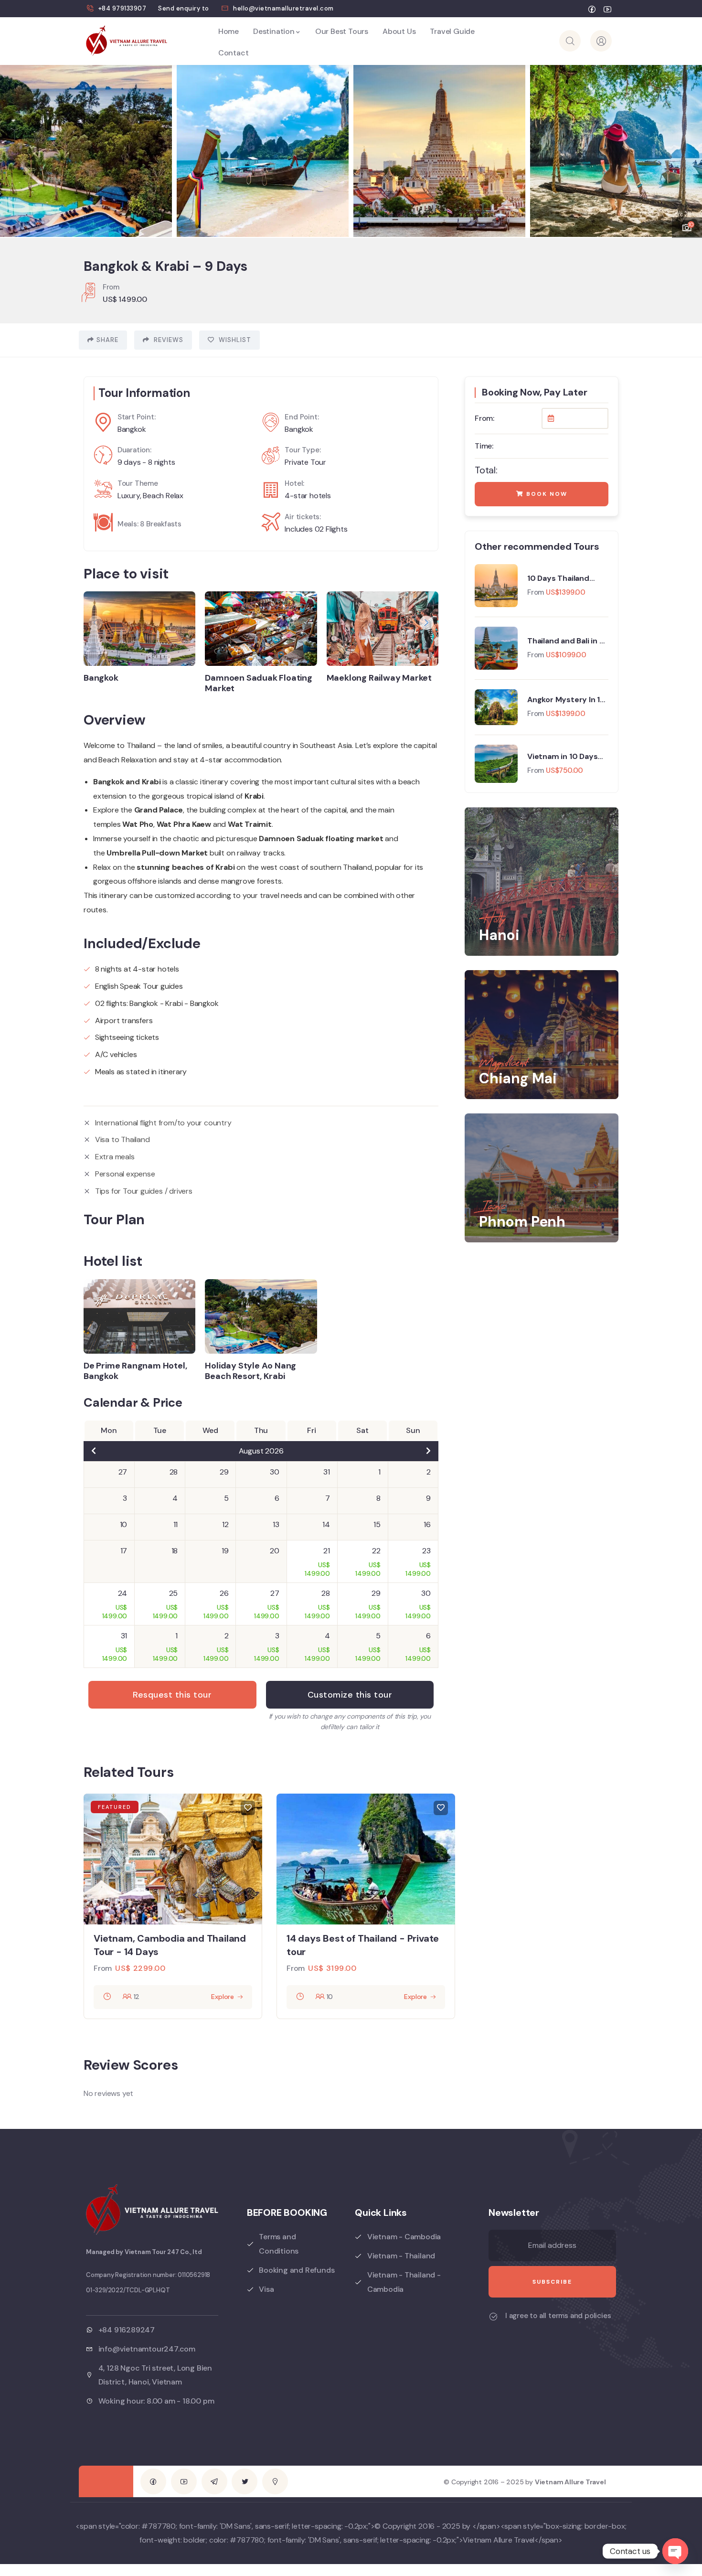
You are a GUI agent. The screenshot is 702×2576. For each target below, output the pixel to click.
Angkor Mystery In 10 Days (566, 700)
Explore (223, 1997)
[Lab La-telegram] (214, 2481)
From (536, 592)
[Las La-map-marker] (275, 2481)
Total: (486, 470)
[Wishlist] (248, 1808)
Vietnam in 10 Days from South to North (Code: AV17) (565, 757)
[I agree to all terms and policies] (493, 2317)
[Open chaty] (675, 2551)
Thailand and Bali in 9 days (566, 641)
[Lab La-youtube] (184, 2481)
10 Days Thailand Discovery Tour (558, 578)
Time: (484, 446)
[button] (685, 145)
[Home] (127, 41)
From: (484, 418)
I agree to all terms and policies (558, 2316)
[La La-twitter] (245, 2481)
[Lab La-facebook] (153, 2481)
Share (107, 340)
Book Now (546, 494)
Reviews (168, 340)
